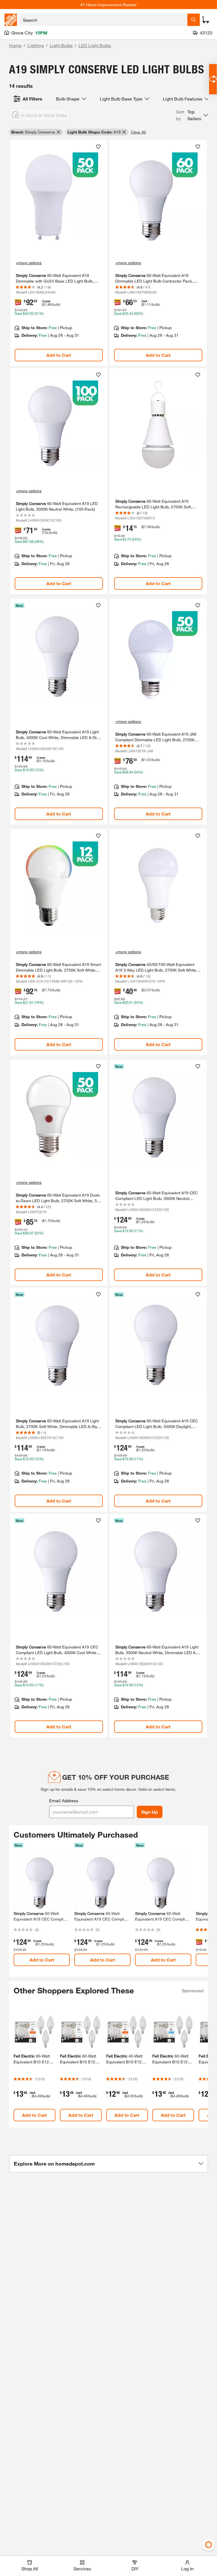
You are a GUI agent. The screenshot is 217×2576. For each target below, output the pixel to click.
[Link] (59, 253)
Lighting (36, 45)
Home (15, 45)
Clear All (138, 132)
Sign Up (150, 1812)
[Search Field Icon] (194, 20)
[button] (192, 115)
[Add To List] (98, 147)
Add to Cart (59, 355)
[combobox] (103, 20)
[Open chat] (213, 79)
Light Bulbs (61, 45)
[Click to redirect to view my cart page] (206, 20)
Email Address (64, 1800)
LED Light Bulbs (95, 45)
